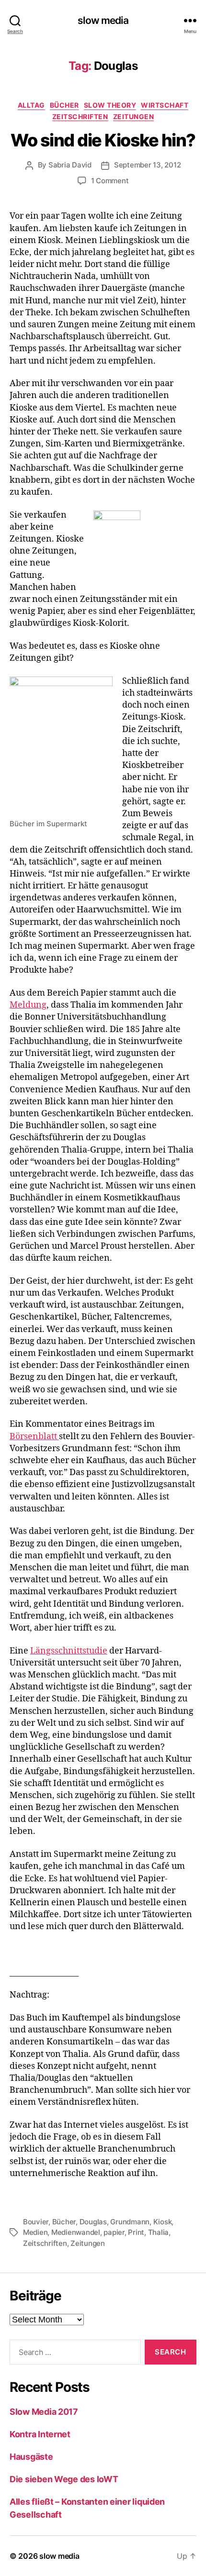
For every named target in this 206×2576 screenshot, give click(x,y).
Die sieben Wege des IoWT (64, 2479)
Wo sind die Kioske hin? (103, 140)
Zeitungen (134, 117)
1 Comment (110, 181)
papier (114, 2232)
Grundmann (130, 2222)
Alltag (31, 105)
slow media (103, 20)
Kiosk (163, 2222)
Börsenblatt (34, 1437)
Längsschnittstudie (69, 1651)
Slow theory (110, 105)
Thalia (158, 2232)
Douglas (93, 2222)
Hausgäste (31, 2457)
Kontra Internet (40, 2434)
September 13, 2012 (147, 165)
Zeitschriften (80, 117)
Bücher (64, 105)
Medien (35, 2232)
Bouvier (36, 2222)
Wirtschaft (165, 105)
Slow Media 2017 (44, 2412)
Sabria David (70, 165)
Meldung (28, 1005)
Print (136, 2232)
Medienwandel (76, 2232)
